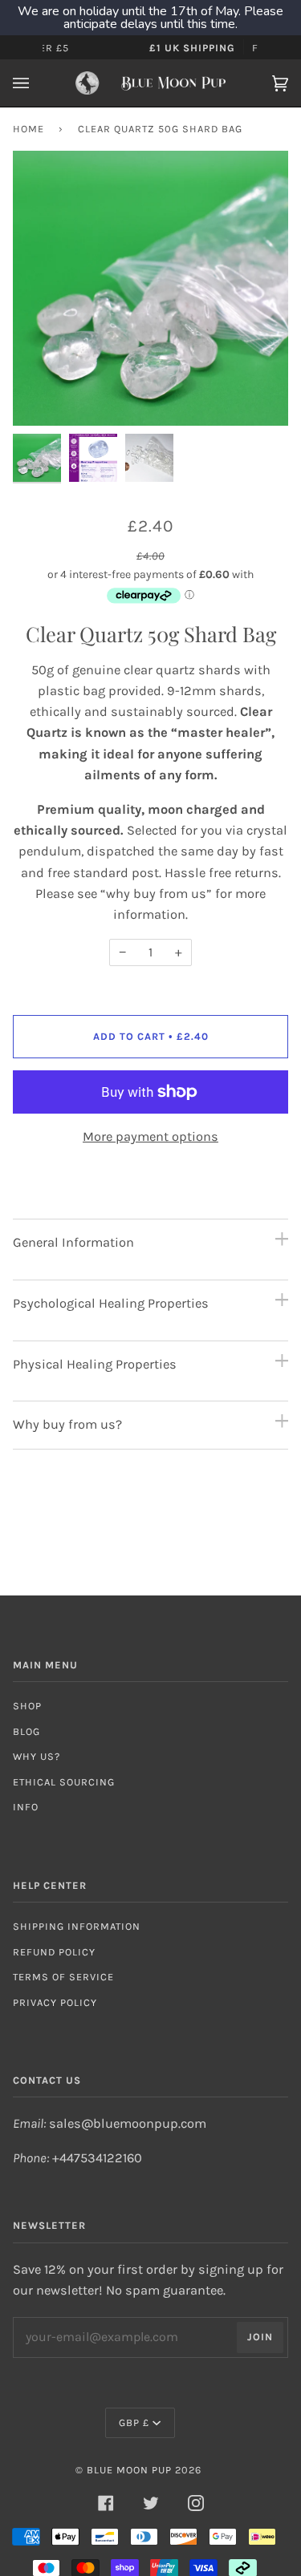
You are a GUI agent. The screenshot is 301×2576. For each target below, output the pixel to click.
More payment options (150, 1136)
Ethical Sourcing (64, 1782)
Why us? (37, 1756)
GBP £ (134, 2422)
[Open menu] (37, 83)
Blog (26, 1731)
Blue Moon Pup (129, 2470)
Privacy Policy (55, 2002)
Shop (27, 1706)
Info (26, 1807)
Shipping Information (77, 1926)
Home (28, 129)
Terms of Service (63, 1977)
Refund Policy (54, 1952)
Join (260, 2337)
